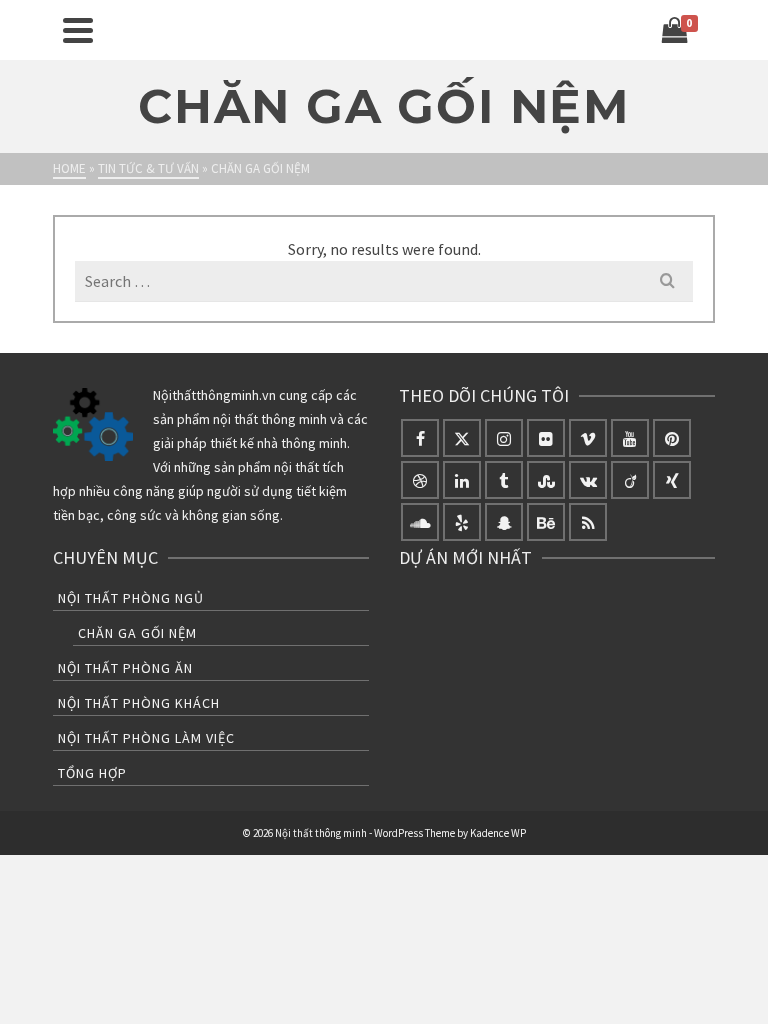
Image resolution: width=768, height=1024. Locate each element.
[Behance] (546, 522)
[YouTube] (630, 438)
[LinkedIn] (462, 480)
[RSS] (588, 522)
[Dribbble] (420, 480)
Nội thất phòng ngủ (131, 598)
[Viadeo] (630, 480)
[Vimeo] (588, 438)
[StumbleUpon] (546, 480)
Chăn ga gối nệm (137, 633)
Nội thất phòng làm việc (146, 738)
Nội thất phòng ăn (125, 668)
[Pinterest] (672, 438)
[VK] (588, 480)
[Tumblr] (504, 480)
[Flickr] (546, 438)
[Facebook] (420, 438)
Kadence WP (498, 833)
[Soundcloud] (420, 522)
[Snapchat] (504, 522)
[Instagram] (504, 438)
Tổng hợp (92, 773)
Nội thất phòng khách (139, 703)
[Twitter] (462, 438)
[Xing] (672, 480)
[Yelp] (462, 522)
